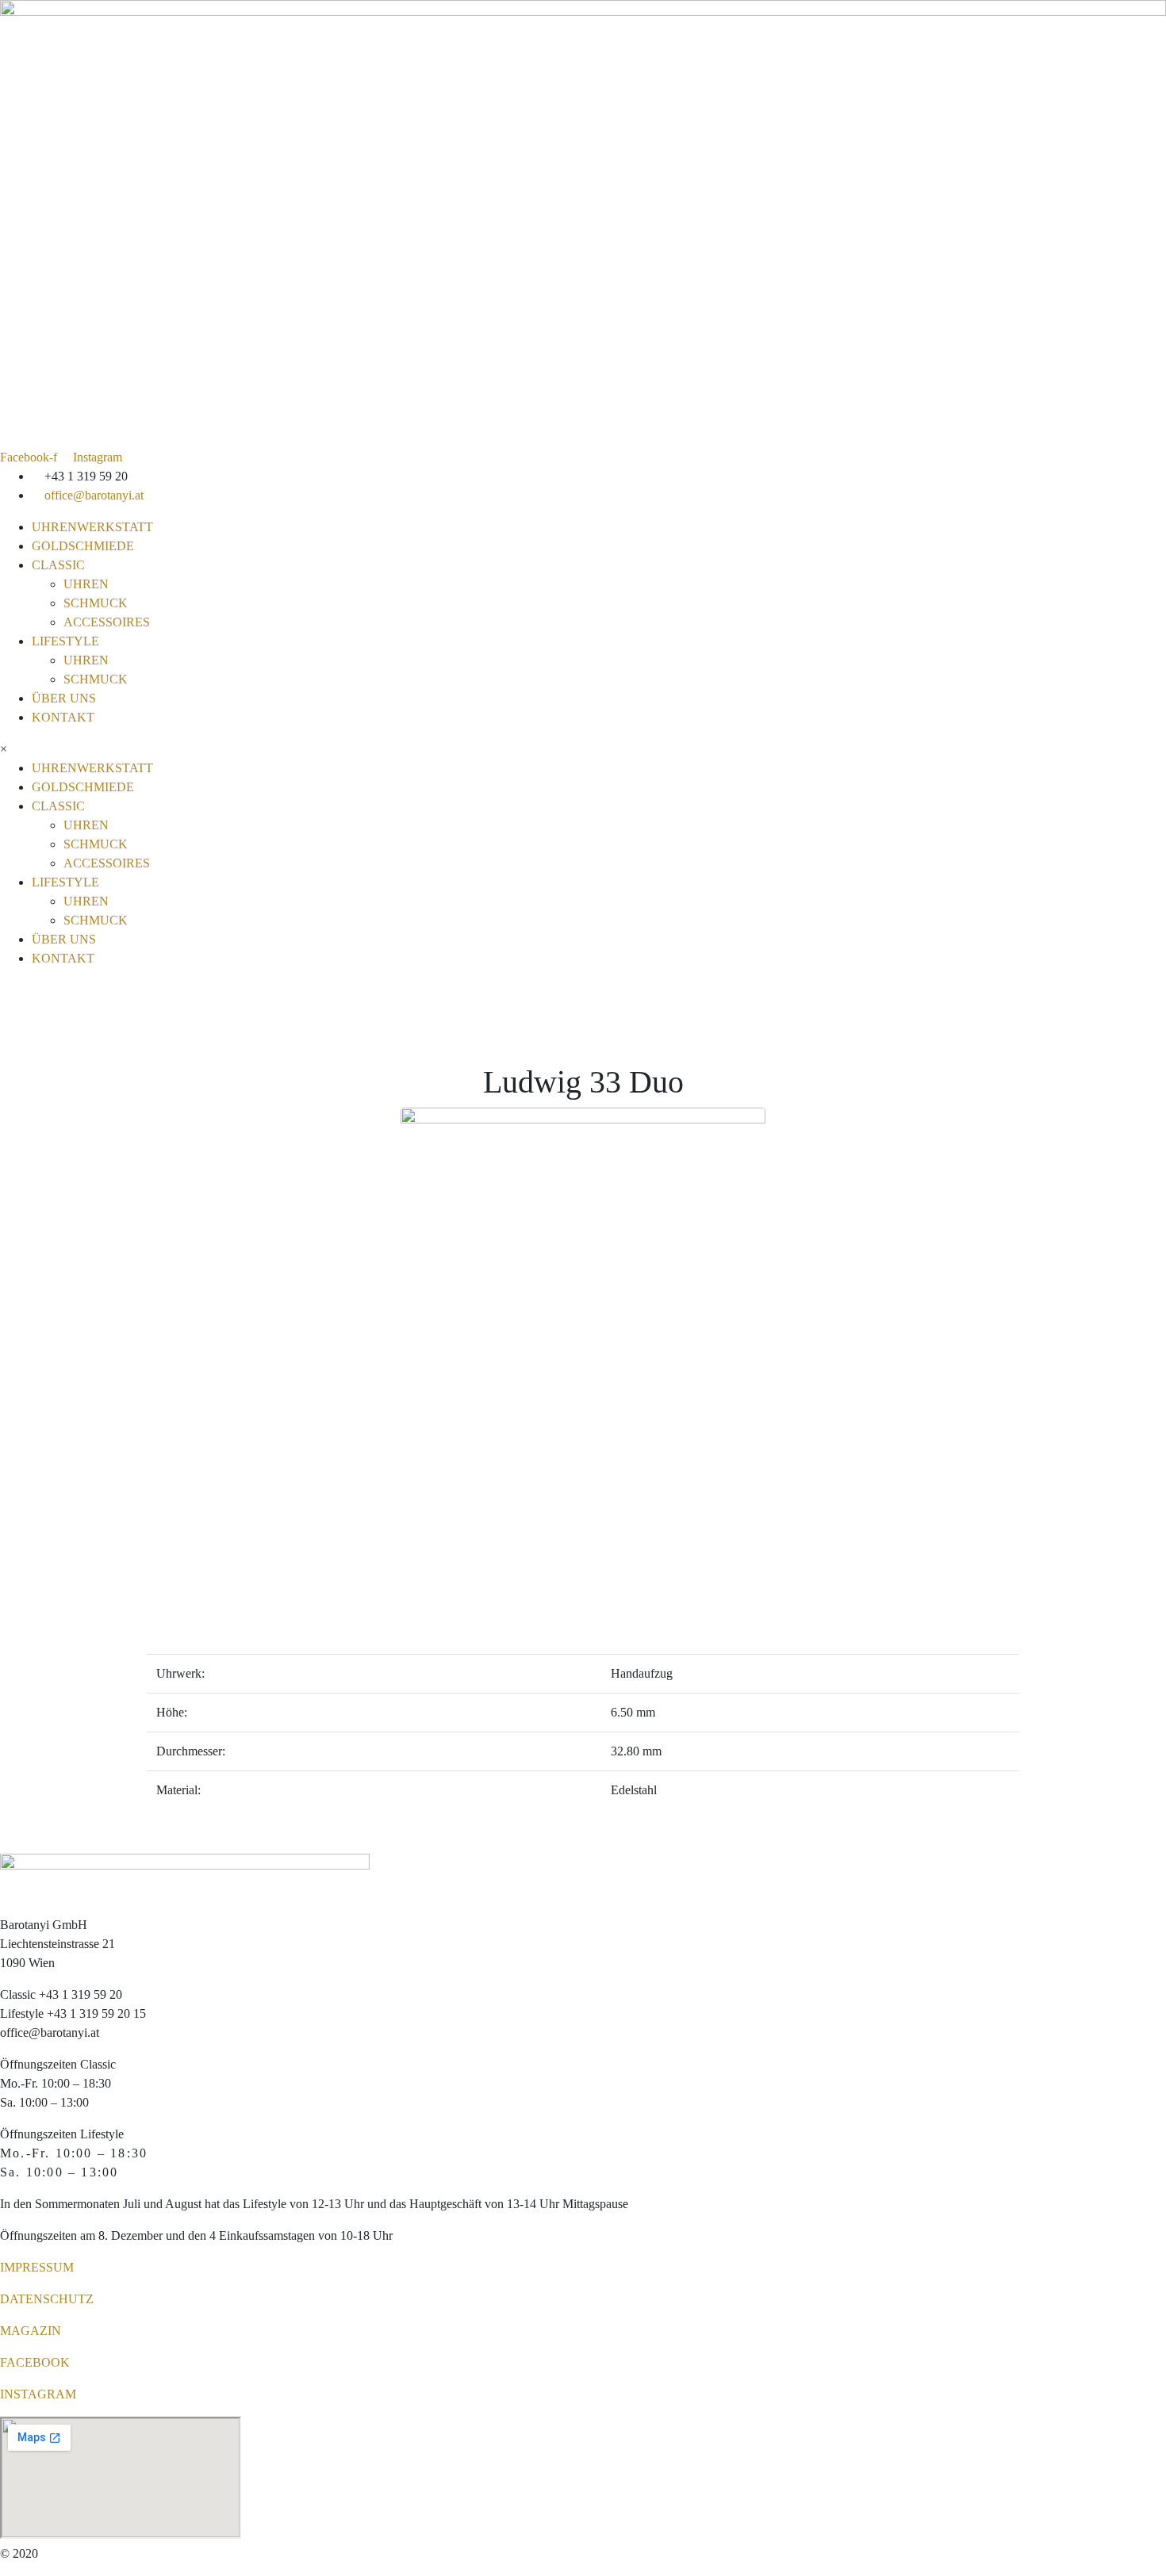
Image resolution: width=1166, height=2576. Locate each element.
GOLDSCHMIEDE (83, 546)
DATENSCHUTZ (47, 2299)
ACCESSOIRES (107, 622)
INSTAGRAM (38, 2394)
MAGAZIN (31, 2331)
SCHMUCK (96, 603)
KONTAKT (63, 717)
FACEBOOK (35, 2362)
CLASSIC (58, 565)
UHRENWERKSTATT (92, 527)
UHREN (86, 584)
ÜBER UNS (64, 698)
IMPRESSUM (37, 2267)
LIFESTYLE (65, 641)
